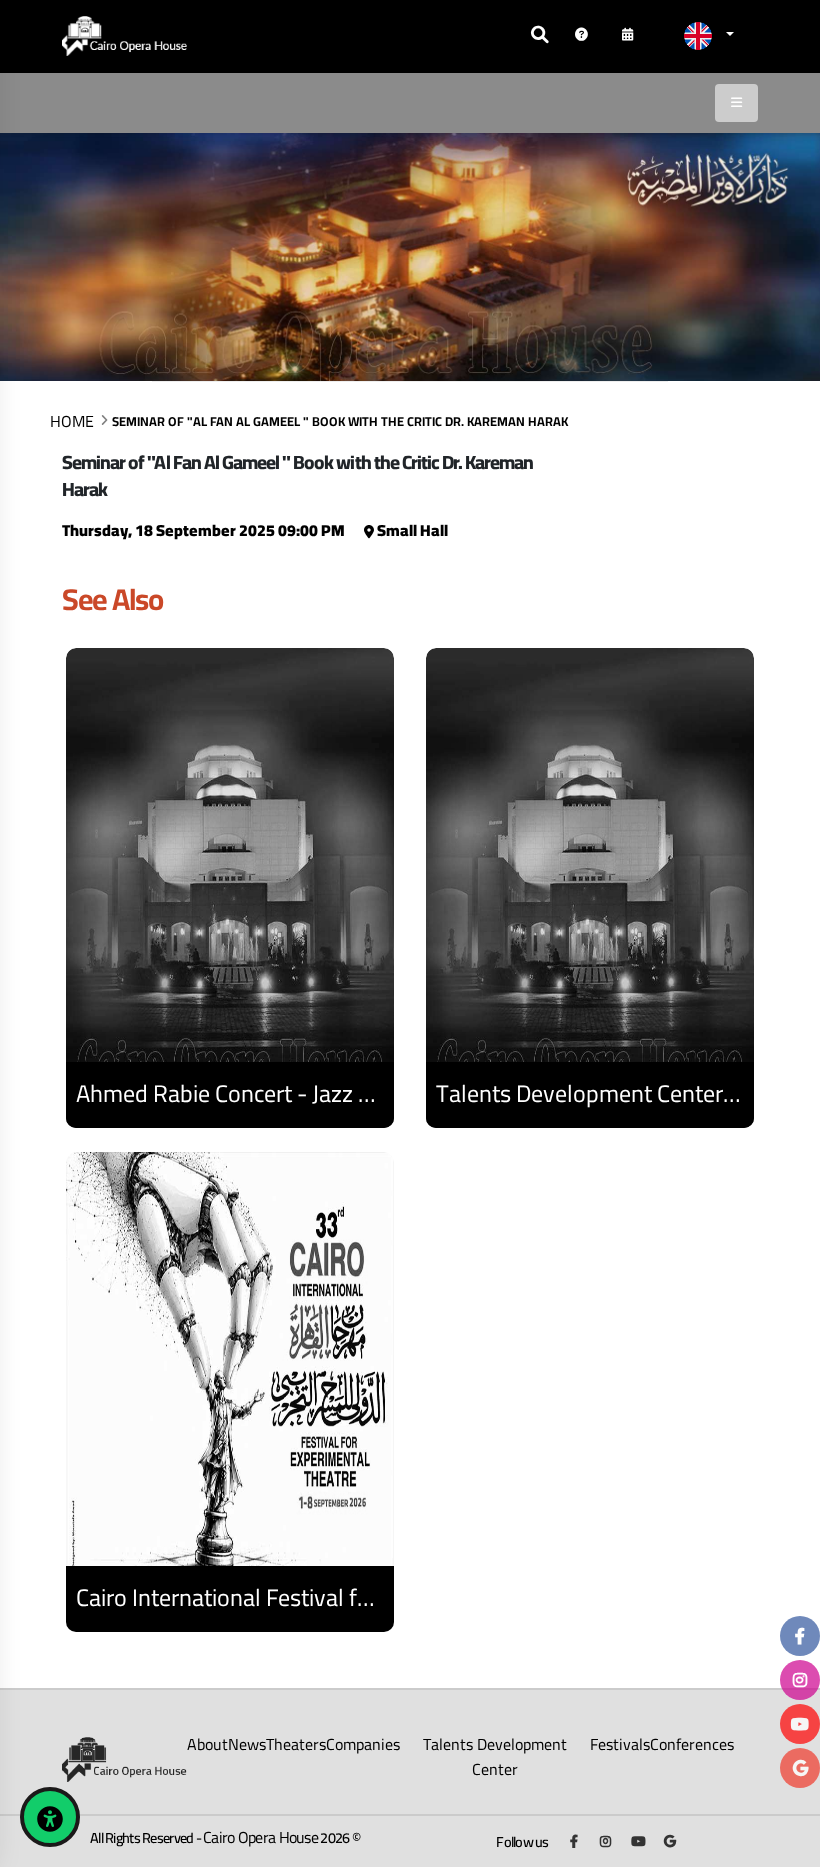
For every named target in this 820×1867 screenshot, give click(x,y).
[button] (709, 36)
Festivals (620, 1744)
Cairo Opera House (260, 1837)
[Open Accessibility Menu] (50, 1817)
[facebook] (800, 1636)
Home (72, 421)
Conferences (692, 1744)
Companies (363, 1744)
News (247, 1744)
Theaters (296, 1744)
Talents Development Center (495, 1756)
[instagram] (800, 1680)
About (207, 1744)
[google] (800, 1768)
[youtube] (800, 1724)
